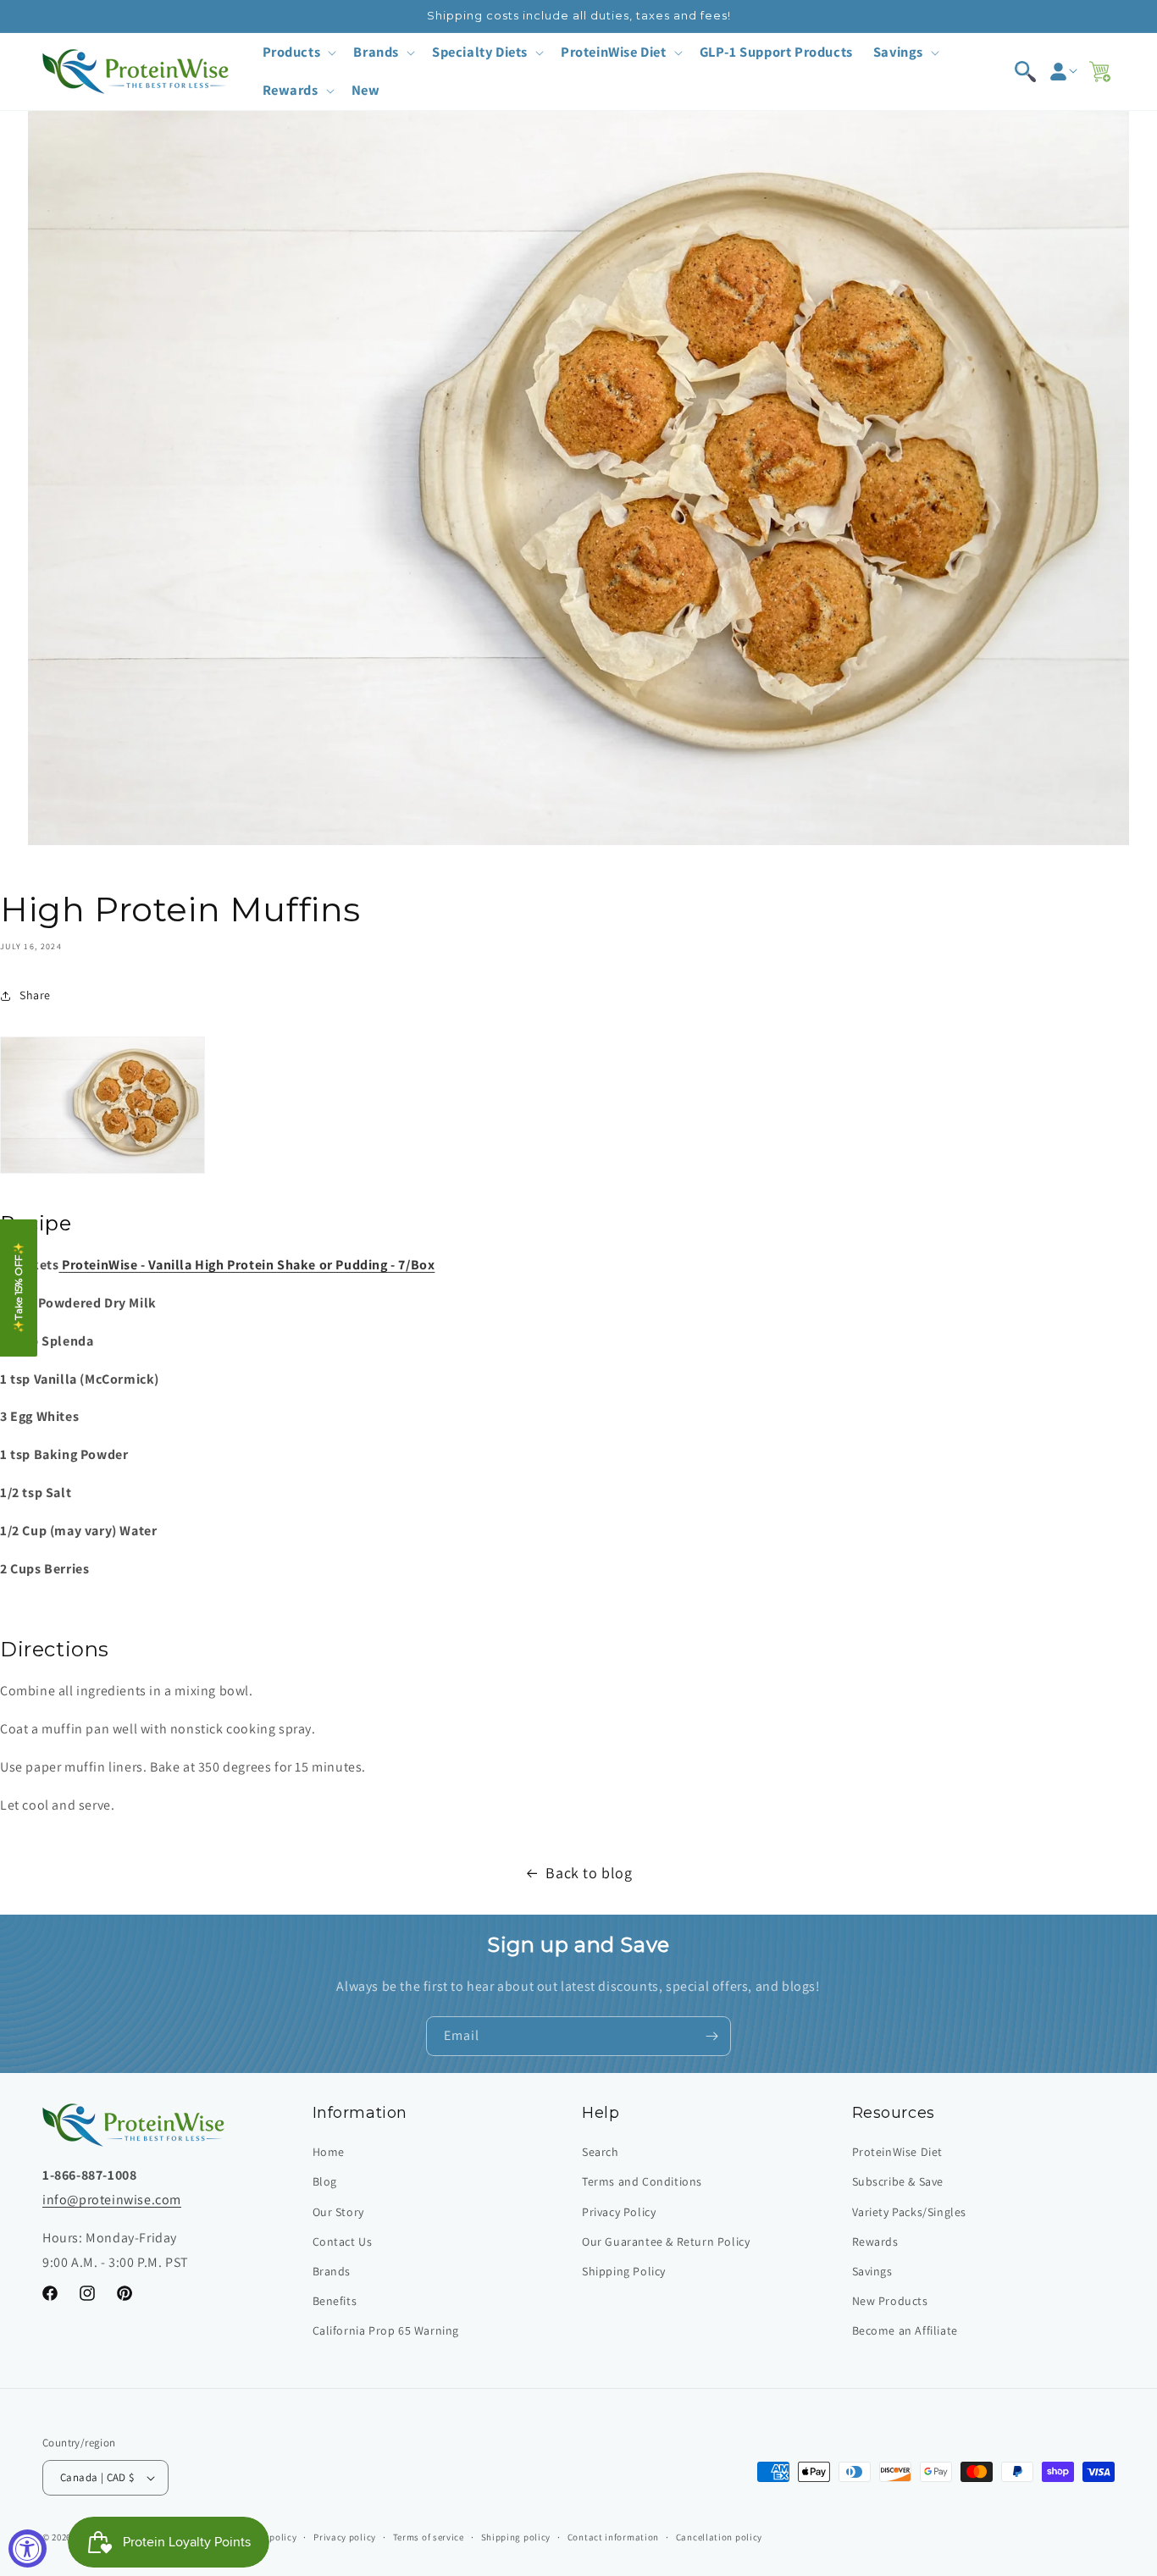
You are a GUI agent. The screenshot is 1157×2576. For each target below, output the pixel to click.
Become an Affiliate (905, 2330)
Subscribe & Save (898, 2181)
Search (601, 2152)
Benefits (335, 2301)
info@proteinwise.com (112, 2200)
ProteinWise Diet (898, 2152)
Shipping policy (516, 2537)
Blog (325, 2181)
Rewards (875, 2242)
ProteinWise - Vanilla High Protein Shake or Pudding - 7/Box (246, 1265)
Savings (872, 2271)
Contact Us (343, 2242)
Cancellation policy (719, 2537)
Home (329, 2152)
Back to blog (589, 1873)
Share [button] (35, 995)
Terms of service (429, 2537)
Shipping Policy (624, 2271)
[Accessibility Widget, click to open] (28, 2548)
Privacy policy (345, 2537)
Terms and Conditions (642, 2181)
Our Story (338, 2212)
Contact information (613, 2537)
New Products (890, 2301)
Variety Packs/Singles (910, 2212)
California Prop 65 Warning (386, 2330)
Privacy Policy (619, 2212)
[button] (298, 52)
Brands (332, 2271)
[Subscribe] (711, 2036)
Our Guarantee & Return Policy (666, 2242)
